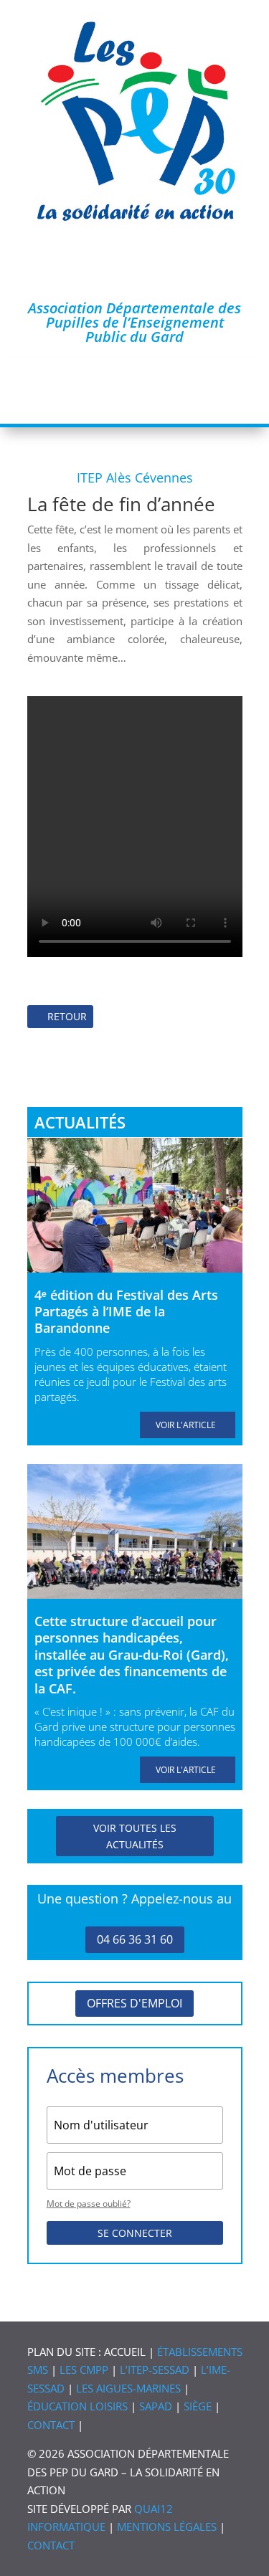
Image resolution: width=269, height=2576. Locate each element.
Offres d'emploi (134, 2003)
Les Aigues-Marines (128, 2388)
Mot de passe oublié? (89, 2204)
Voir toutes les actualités (135, 1836)
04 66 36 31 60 (135, 1939)
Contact (51, 2425)
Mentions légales (167, 2527)
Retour (67, 1016)
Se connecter (135, 2233)
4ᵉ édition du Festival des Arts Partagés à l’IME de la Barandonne (126, 1312)
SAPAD (156, 2406)
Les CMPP (84, 2370)
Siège (198, 2406)
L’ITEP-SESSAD (155, 2370)
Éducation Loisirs (77, 2406)
